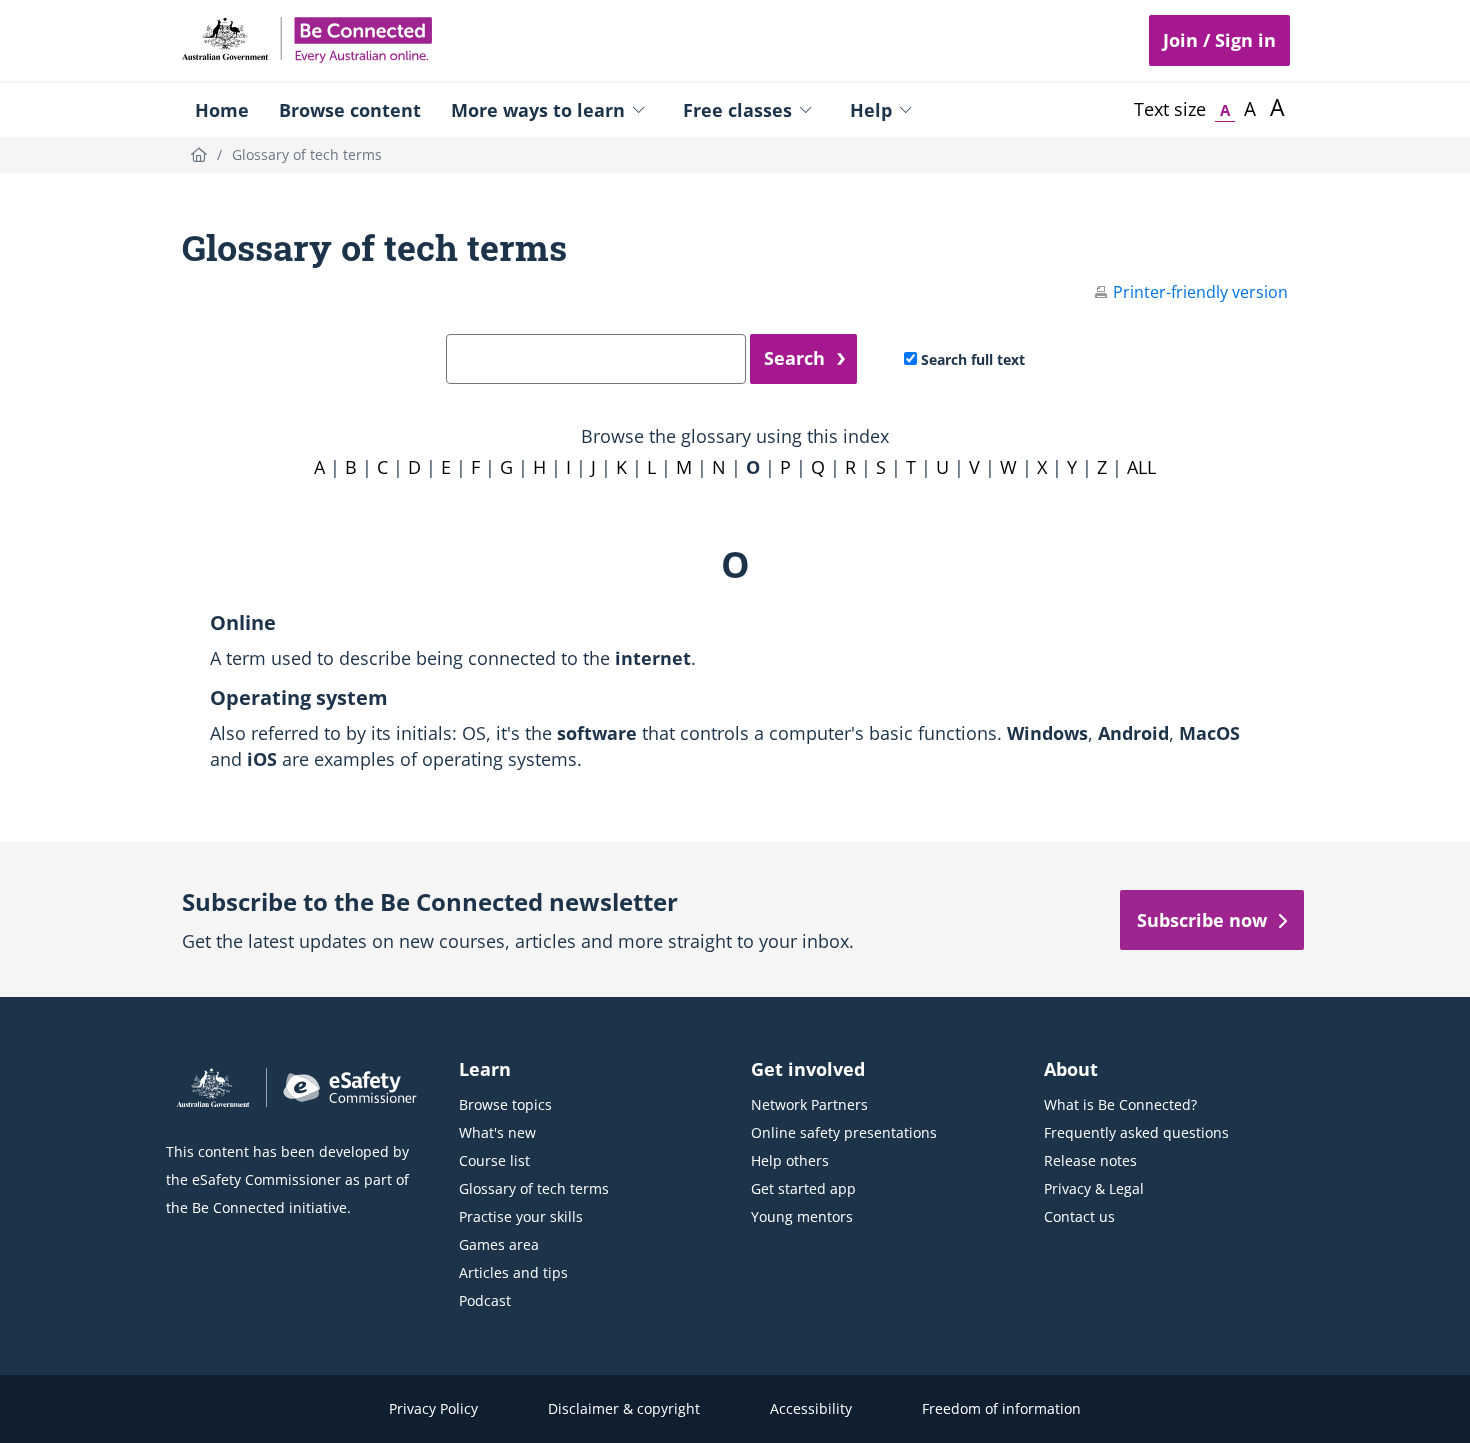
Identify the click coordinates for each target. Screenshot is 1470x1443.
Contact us (1079, 1216)
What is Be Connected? (1120, 1104)
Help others (790, 1160)
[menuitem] (222, 110)
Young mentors (802, 1216)
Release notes (1090, 1160)
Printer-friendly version (1200, 292)
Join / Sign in (1219, 40)
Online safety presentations (844, 1132)
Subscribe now (1202, 920)
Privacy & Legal (1094, 1188)
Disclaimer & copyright (624, 1408)
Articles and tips (513, 1272)
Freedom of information (1001, 1408)
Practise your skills (521, 1216)
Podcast (485, 1300)
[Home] (199, 154)
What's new (497, 1132)
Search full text (973, 359)
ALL (1141, 467)
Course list (494, 1160)
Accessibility (811, 1408)
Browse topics (505, 1104)
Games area (499, 1244)
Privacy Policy (433, 1408)
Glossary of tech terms (534, 1188)
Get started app (803, 1188)
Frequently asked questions (1136, 1132)
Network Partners (809, 1104)
